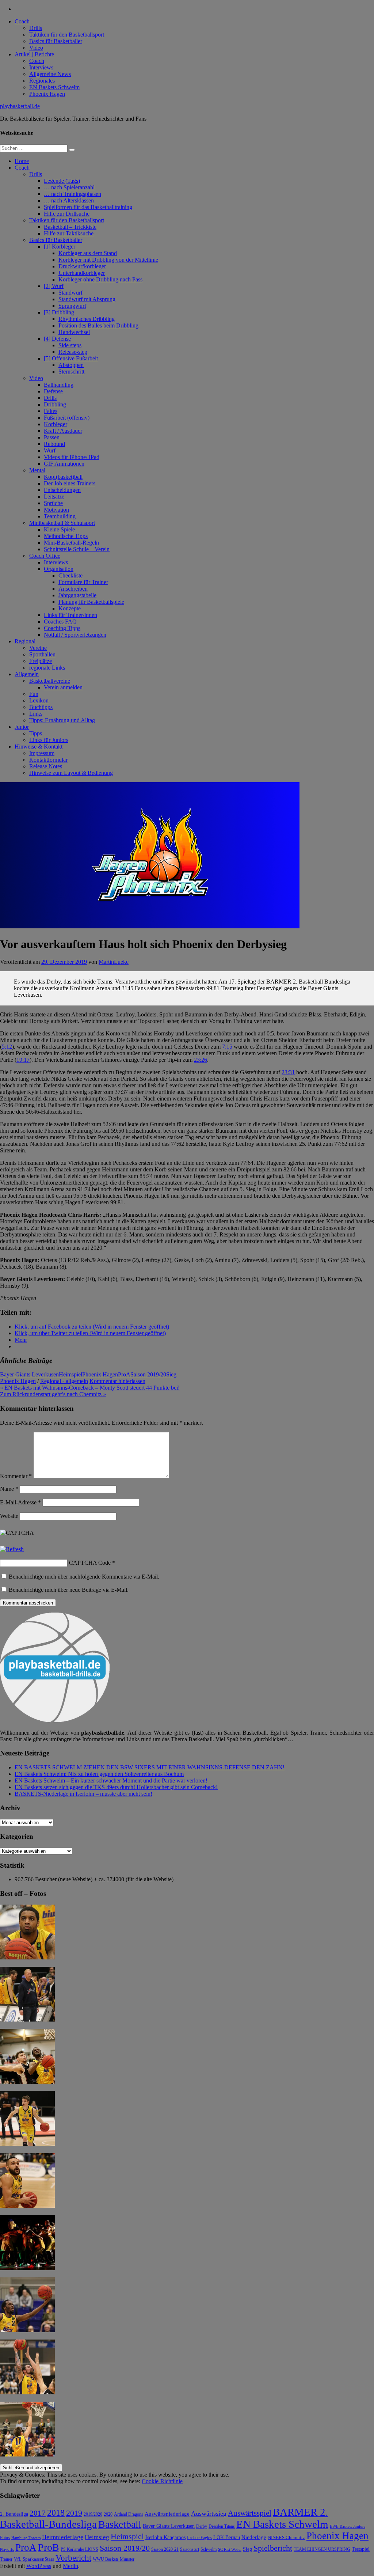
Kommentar (16, 1476)
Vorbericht (73, 2558)
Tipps (36, 733)
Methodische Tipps (66, 536)
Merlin (70, 2566)
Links (36, 714)
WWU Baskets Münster (114, 2559)
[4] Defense (57, 339)
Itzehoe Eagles (199, 2538)
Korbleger (56, 424)
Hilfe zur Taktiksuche (69, 233)
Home (22, 161)
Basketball (120, 2524)
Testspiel (361, 2549)
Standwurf (70, 293)
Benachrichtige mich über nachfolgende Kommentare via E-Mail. (84, 1577)
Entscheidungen (62, 490)
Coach (22, 21)
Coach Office (45, 556)
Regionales (42, 81)
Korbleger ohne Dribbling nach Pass (100, 279)
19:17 (23, 1060)
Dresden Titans (222, 2526)
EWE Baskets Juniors (348, 2526)
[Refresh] (12, 1549)
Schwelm (209, 2549)
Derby (202, 2526)
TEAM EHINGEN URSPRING (322, 2550)
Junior (22, 727)
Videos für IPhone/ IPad (72, 457)
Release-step (73, 352)
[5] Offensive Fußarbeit (71, 358)
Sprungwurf (72, 306)
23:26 (201, 1060)
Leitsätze (54, 497)
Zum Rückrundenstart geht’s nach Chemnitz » (53, 1394)
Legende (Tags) (62, 181)
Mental (37, 470)
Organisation (59, 569)
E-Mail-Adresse (20, 1502)
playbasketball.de (20, 106)
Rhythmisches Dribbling (87, 319)
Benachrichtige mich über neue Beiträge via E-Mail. (69, 1590)
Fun (34, 694)
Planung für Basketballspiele (91, 602)
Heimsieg (97, 2537)
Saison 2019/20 (148, 1374)
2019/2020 (93, 2514)
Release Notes (46, 766)
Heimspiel (70, 1374)
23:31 (288, 1072)
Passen (52, 437)
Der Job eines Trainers (70, 483)
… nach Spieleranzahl (69, 187)
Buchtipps (41, 707)
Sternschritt (71, 372)
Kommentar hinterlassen (117, 1381)
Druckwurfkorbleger (82, 266)
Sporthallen (42, 654)
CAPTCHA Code (90, 1563)
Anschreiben (73, 589)
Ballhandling (59, 385)
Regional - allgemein (64, 1381)
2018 (56, 2513)
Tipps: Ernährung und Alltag (62, 720)
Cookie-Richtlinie (162, 2481)
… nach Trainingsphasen (72, 194)
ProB (49, 2547)
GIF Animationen (64, 464)
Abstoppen (71, 365)
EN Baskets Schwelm (54, 87)
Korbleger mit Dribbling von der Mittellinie (108, 260)
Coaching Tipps (62, 628)
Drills (36, 28)
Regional (25, 641)
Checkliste (70, 575)
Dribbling (55, 404)
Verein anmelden (63, 687)
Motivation (56, 510)
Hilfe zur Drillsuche (67, 214)
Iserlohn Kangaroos (165, 2537)
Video (36, 48)
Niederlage (254, 2537)
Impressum (42, 753)
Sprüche (53, 503)
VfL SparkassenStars (34, 2559)
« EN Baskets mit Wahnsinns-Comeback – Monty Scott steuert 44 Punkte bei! (90, 1388)
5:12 (7, 1047)
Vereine (38, 648)
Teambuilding (60, 516)
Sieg (171, 1374)
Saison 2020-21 (165, 2549)
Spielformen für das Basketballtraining (88, 207)
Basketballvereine (50, 681)
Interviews (41, 67)
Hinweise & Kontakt (39, 747)
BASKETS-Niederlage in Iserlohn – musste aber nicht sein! (83, 1794)
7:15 (227, 1047)
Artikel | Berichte (34, 54)
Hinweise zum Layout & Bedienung (71, 773)
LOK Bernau (227, 2537)
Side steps (70, 345)
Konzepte (70, 608)
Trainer (6, 2559)
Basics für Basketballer (56, 41)
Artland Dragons (129, 2514)
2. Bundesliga (14, 2514)
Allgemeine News (50, 74)
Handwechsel (74, 332)
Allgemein (27, 674)
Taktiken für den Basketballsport (67, 35)
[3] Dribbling (59, 312)
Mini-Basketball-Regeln (71, 543)
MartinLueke (114, 962)
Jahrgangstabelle (77, 595)
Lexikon (39, 700)
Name (9, 1489)
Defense (53, 391)
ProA (124, 1374)
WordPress (39, 2566)
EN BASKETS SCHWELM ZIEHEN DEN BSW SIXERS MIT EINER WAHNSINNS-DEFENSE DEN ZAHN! (150, 1767)
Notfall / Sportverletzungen (75, 635)
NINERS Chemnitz (286, 2537)
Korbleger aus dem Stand (88, 253)
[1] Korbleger (60, 247)
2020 (108, 2514)
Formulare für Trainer (83, 582)
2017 (38, 2513)
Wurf (50, 450)
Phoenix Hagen (47, 94)
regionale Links (47, 668)
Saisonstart (190, 2549)
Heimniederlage (63, 2537)
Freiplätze (41, 661)
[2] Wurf (54, 286)
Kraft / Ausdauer (63, 431)
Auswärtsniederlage (167, 2514)
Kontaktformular (48, 760)
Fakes (51, 411)
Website (9, 1516)
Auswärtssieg (209, 2514)
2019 (74, 2513)
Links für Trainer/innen (70, 615)
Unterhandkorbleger (82, 273)
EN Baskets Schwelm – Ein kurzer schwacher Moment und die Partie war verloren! (111, 1781)
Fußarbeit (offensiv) (67, 418)
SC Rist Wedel (230, 2550)
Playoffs (7, 2550)
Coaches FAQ (60, 622)
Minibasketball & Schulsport (62, 523)
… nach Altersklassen (69, 200)
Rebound (54, 444)
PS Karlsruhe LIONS (79, 2550)
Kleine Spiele (59, 529)
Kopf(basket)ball (63, 477)
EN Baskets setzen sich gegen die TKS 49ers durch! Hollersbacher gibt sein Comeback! (116, 1787)
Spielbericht (273, 2548)
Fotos (5, 2538)
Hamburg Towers (26, 2538)
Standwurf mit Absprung (87, 299)
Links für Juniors (49, 740)
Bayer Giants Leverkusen (29, 1374)
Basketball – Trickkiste (70, 227)
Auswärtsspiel (250, 2513)
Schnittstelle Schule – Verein (77, 549)
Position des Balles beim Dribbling (98, 325)
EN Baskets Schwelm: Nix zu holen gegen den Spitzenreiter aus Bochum (99, 1774)
